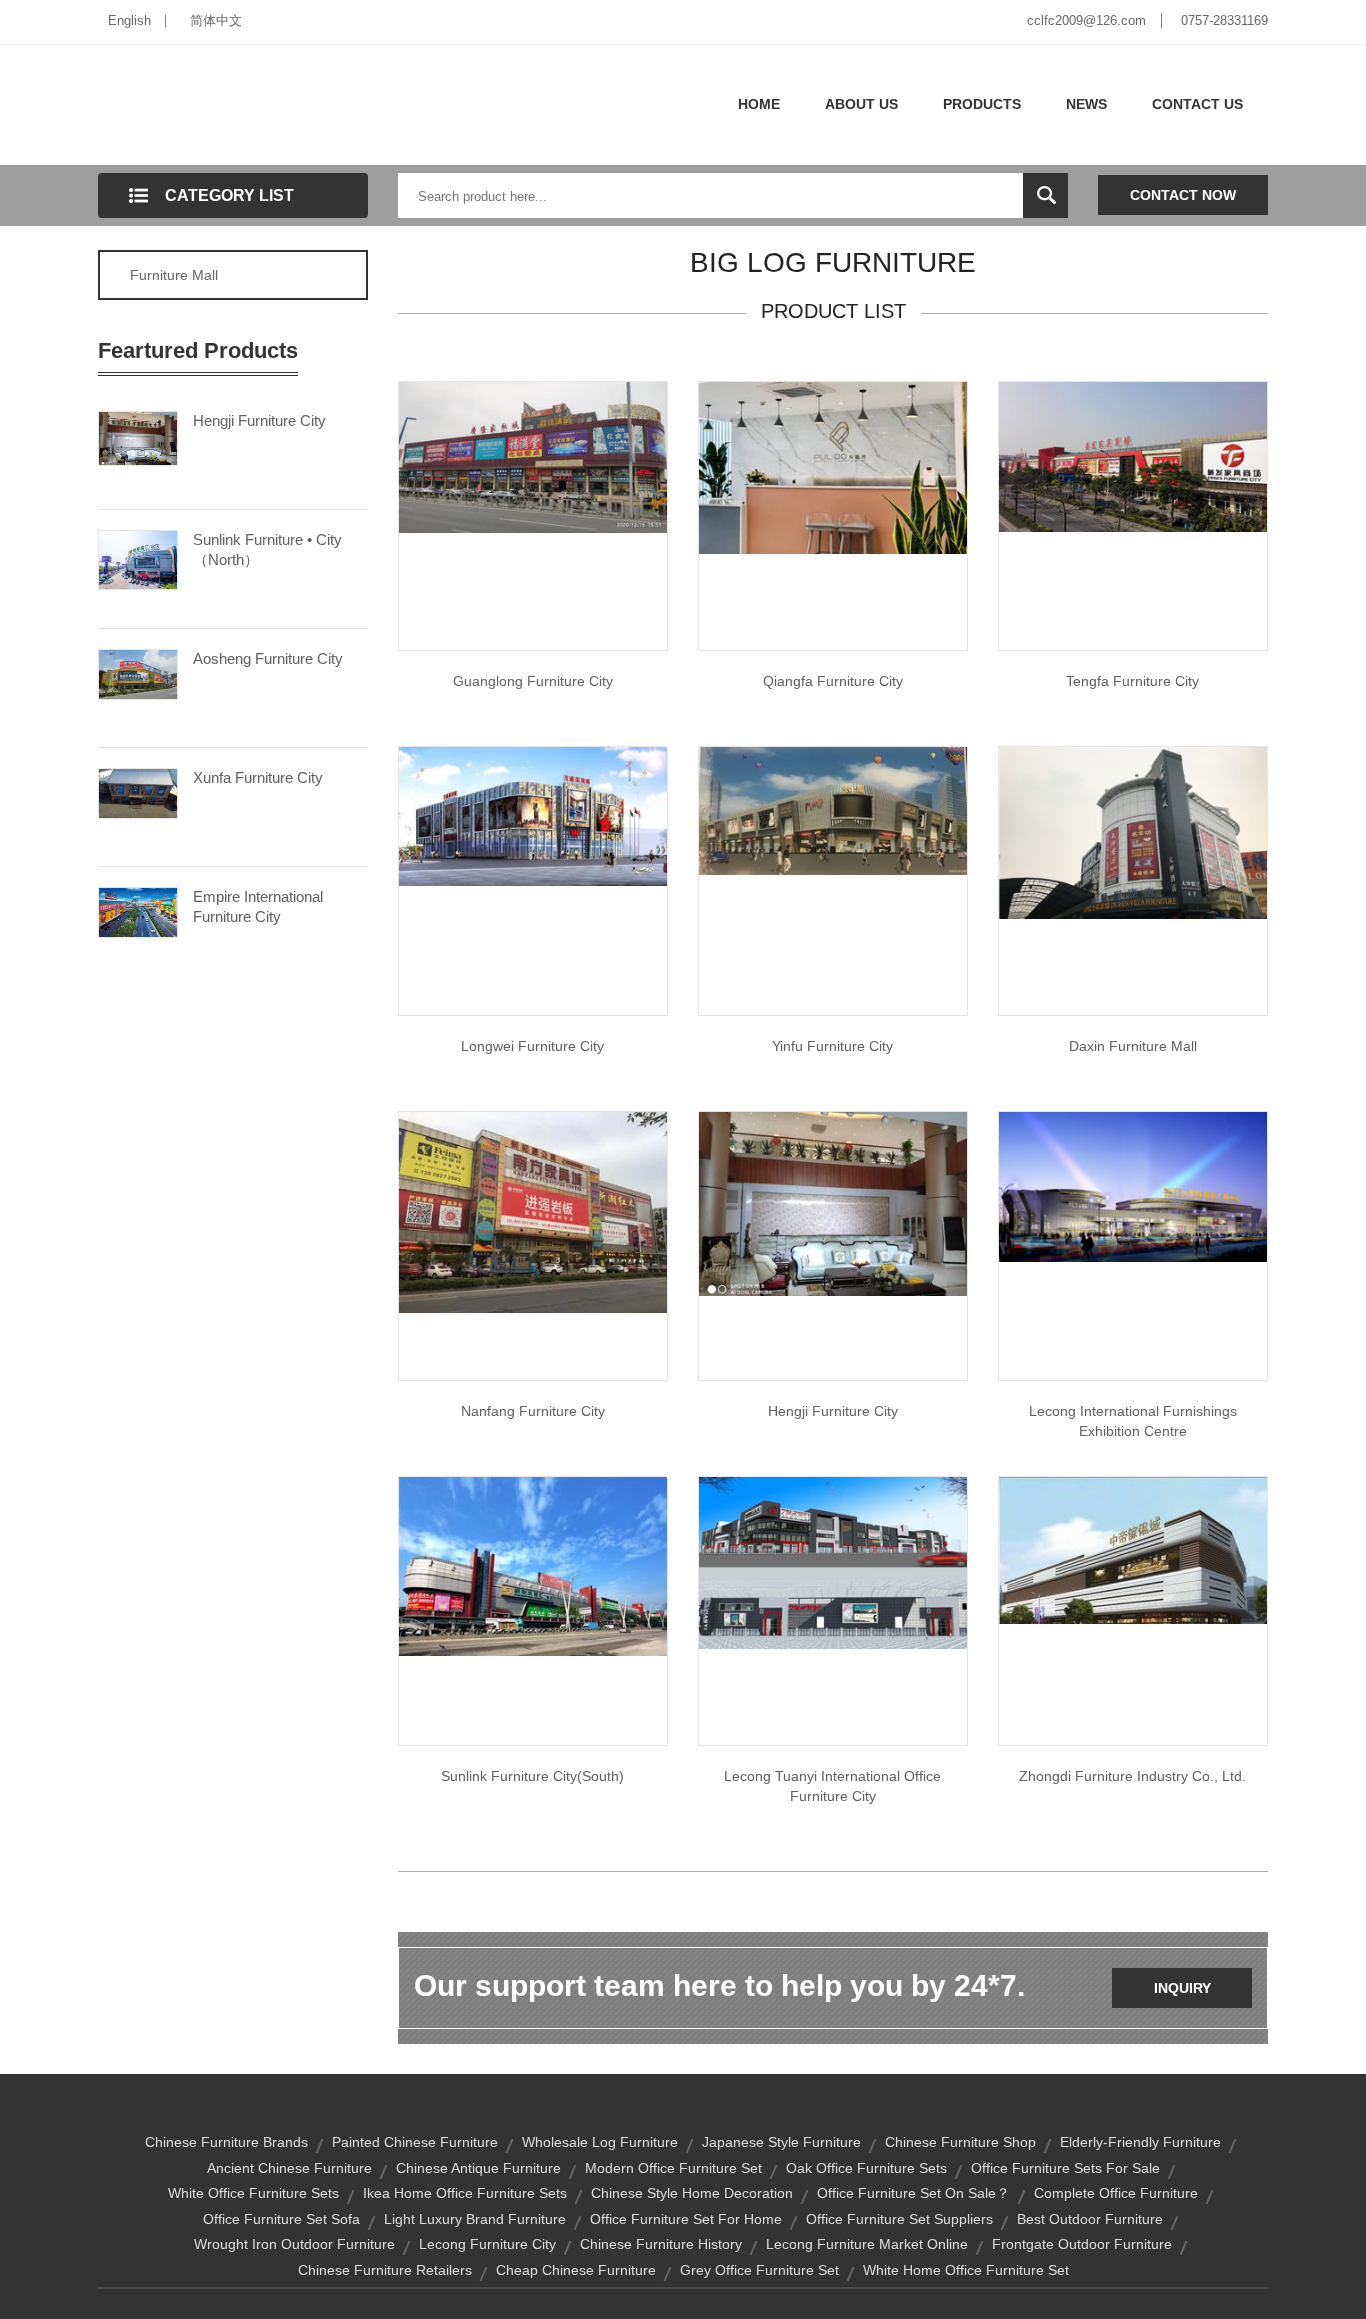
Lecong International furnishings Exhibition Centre (1133, 1421)
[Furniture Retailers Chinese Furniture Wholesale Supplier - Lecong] (833, 810)
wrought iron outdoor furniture (294, 2244)
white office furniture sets (253, 2193)
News (1086, 104)
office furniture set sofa (281, 2219)
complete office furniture (1116, 2193)
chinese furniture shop (960, 2142)
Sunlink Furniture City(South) (532, 1776)
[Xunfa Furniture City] (138, 792)
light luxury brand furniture (475, 2219)
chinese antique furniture (478, 2168)
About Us (861, 104)
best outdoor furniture (1090, 2219)
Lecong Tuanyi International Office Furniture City (832, 1786)
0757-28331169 (1224, 20)
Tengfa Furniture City (1132, 681)
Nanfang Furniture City (533, 1411)
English (129, 20)
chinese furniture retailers (385, 2270)
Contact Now (1183, 195)
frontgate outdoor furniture (1082, 2244)
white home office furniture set (966, 2270)
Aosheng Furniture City (268, 658)
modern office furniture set (673, 2168)
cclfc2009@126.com (1086, 20)
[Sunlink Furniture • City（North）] (138, 558)
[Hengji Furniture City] (138, 437)
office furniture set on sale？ (913, 2193)
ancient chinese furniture (289, 2168)
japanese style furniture (781, 2142)
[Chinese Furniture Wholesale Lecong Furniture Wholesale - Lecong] (1133, 1186)
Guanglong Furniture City (533, 681)
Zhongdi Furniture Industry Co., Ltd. (1132, 1776)
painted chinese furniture (415, 2142)
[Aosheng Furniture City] (138, 673)
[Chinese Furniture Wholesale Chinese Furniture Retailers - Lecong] (533, 1211)
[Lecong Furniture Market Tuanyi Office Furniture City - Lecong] (833, 1562)
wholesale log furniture (600, 2142)
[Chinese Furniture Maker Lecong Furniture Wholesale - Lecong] (533, 1565)
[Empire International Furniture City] (138, 911)
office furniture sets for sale (1065, 2168)
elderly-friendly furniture (1140, 2142)
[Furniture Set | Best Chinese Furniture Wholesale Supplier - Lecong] (1133, 456)
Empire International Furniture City (258, 906)
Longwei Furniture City (532, 1046)
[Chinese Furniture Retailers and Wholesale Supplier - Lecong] (533, 815)
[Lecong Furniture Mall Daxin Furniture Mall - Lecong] (1133, 832)
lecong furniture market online (867, 2244)
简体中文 (216, 20)
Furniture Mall (174, 275)
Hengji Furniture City (259, 420)
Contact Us (1197, 104)
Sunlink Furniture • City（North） (267, 549)
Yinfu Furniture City (832, 1046)
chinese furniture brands (226, 2142)
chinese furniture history (661, 2244)
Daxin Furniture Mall (1133, 1046)
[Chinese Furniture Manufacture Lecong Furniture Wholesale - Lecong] (833, 1203)
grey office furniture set (759, 2270)
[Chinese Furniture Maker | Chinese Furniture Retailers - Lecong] (533, 456)
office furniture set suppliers (899, 2219)
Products (982, 104)
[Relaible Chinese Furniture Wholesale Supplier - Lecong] (1133, 1549)
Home (759, 104)
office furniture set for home (686, 2219)
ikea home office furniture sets (465, 2193)
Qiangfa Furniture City (833, 681)
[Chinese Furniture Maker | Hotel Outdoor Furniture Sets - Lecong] (833, 467)
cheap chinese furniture (576, 2270)
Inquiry (1182, 1988)
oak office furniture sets (866, 2168)
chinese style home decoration (692, 2193)
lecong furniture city (487, 2244)
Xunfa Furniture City (258, 777)
